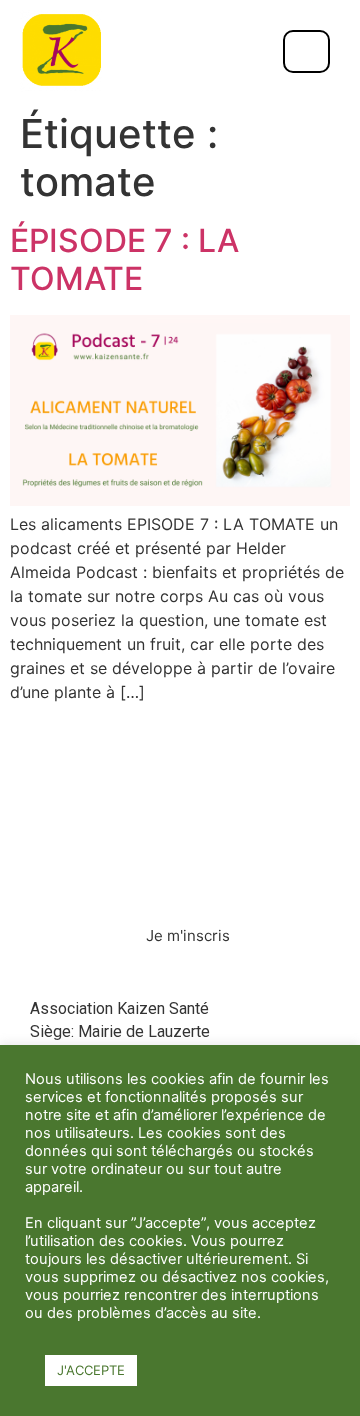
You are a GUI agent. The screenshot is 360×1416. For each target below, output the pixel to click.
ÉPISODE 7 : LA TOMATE (124, 259)
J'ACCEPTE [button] (91, 1370)
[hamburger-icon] (306, 51)
